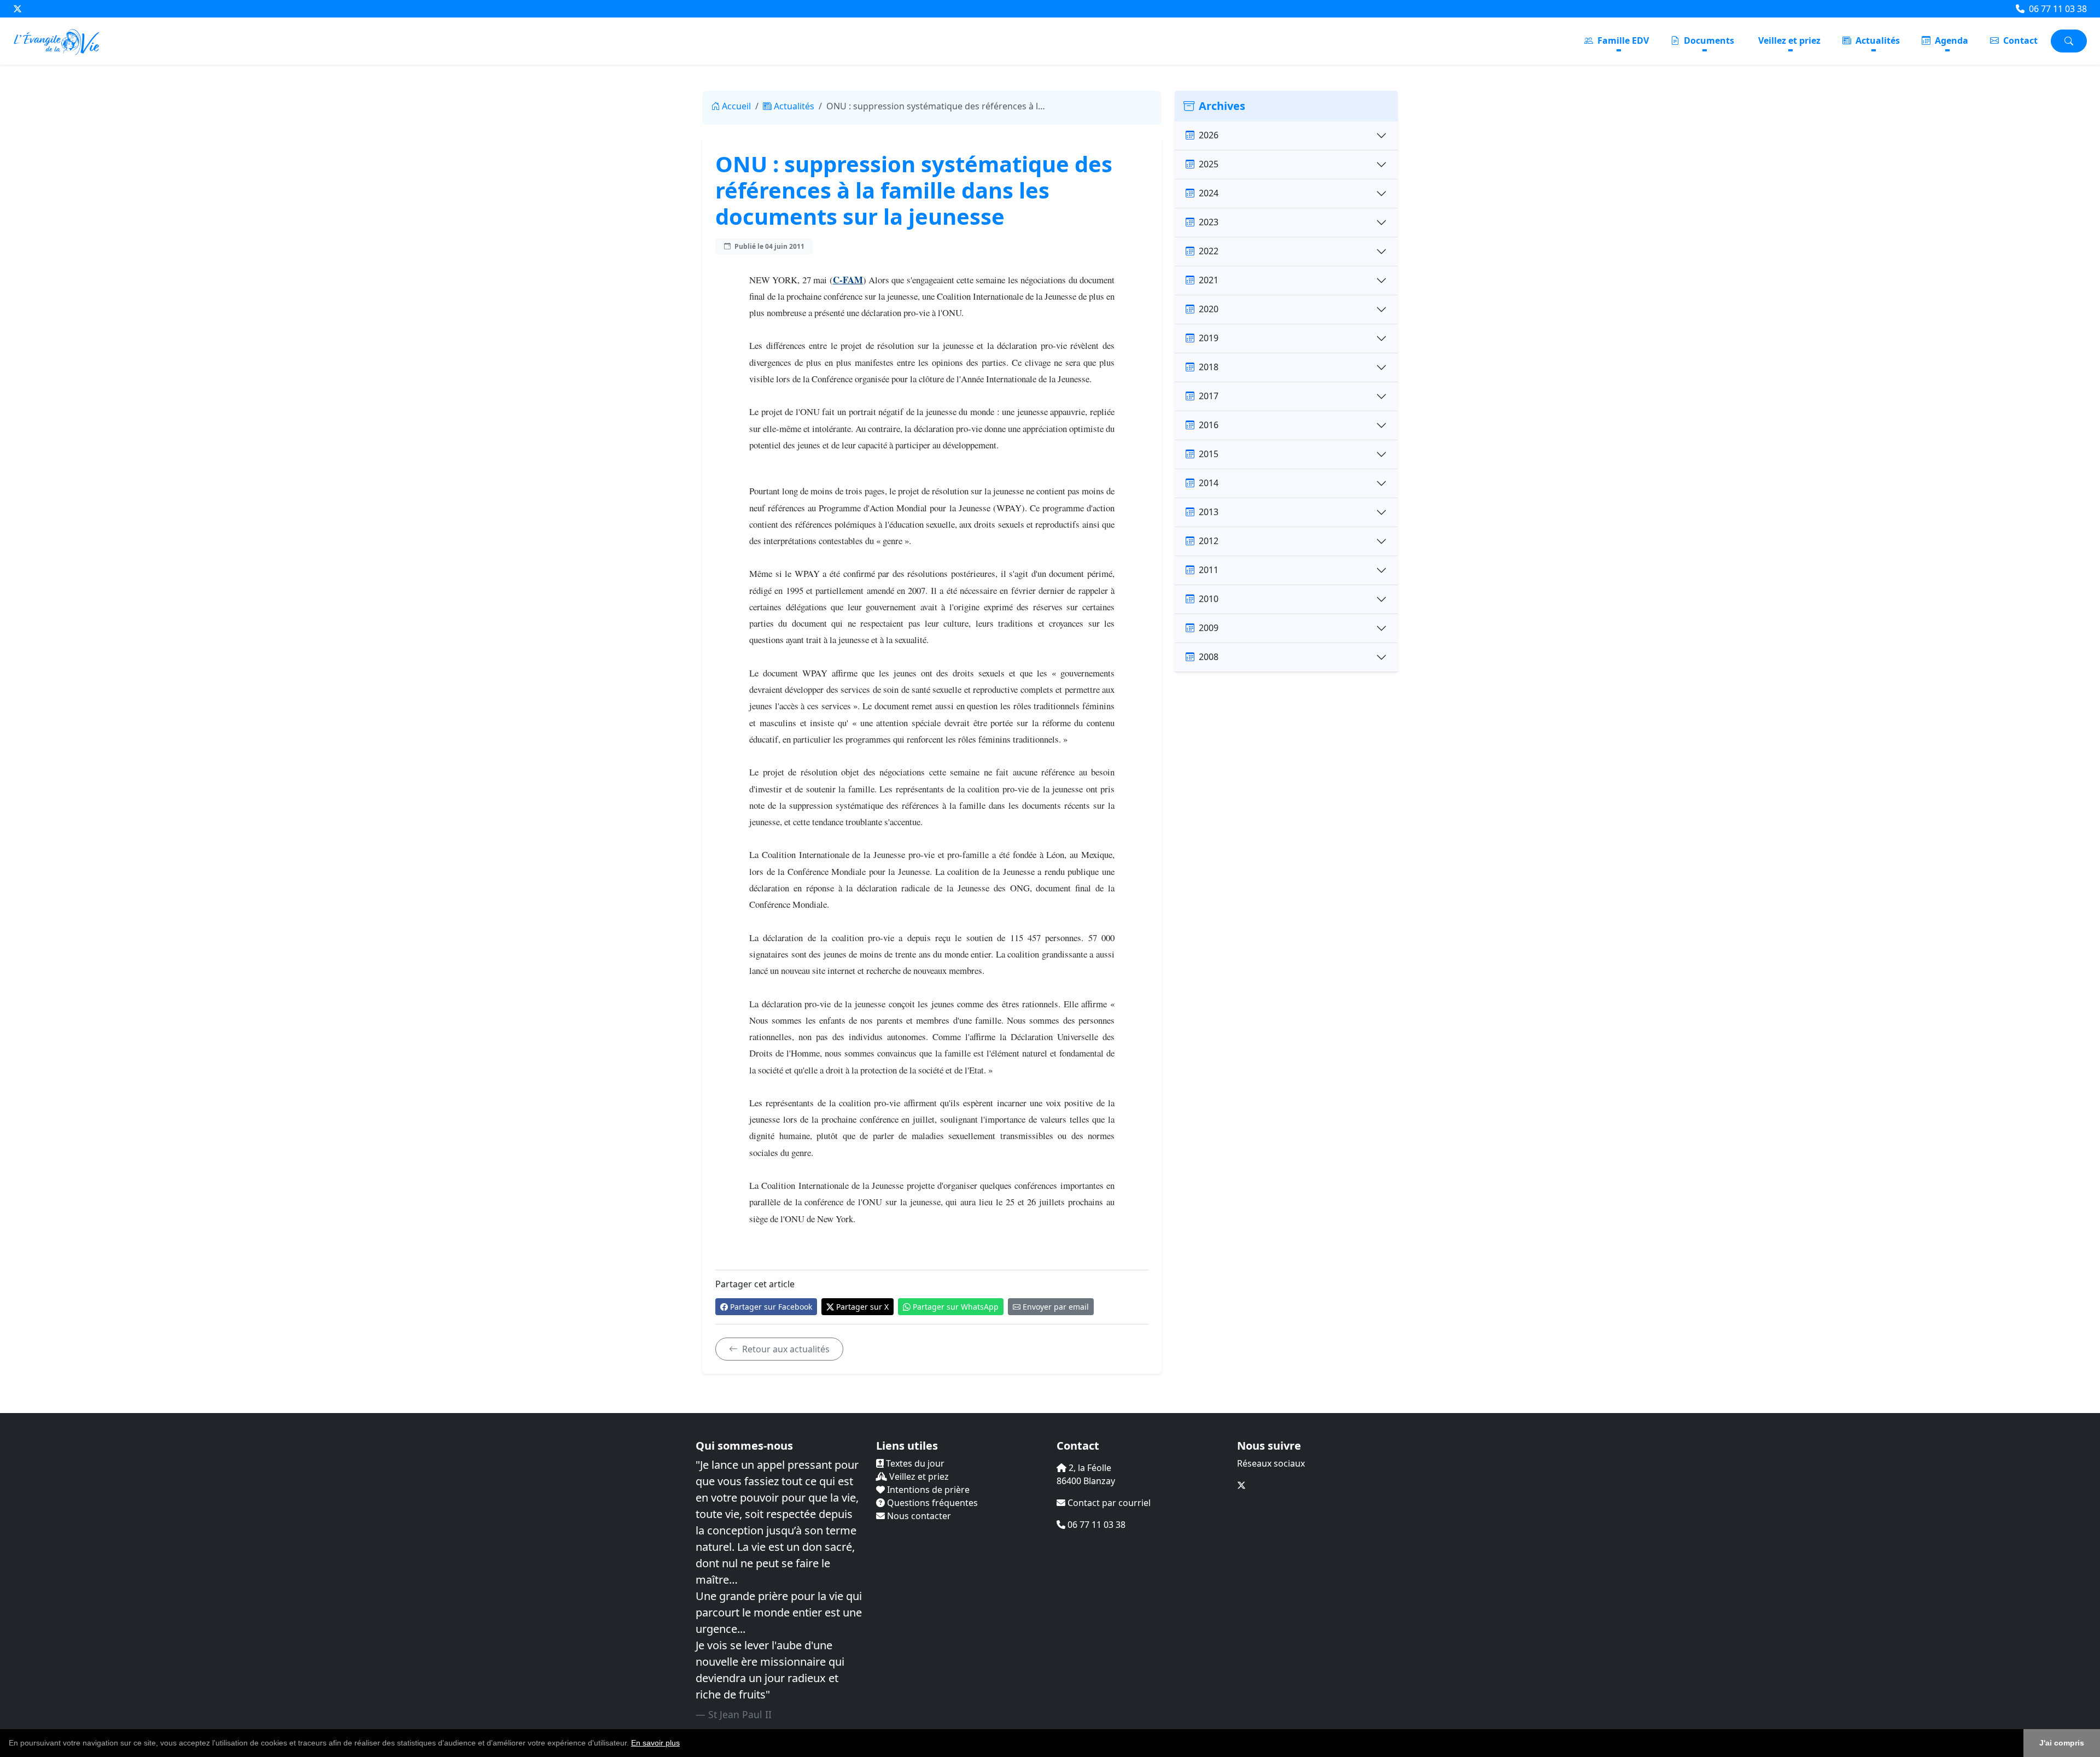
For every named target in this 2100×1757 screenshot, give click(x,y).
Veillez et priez (1789, 40)
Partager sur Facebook (771, 1307)
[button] (684, 1744)
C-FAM (848, 280)
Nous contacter (918, 1516)
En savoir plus (655, 1743)
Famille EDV (1622, 40)
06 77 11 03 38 (2057, 9)
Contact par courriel (1108, 1503)
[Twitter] (17, 9)
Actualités (1877, 40)
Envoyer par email (1056, 1307)
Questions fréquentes (931, 1503)
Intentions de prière (927, 1490)
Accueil (736, 106)
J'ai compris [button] (2062, 1743)
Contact (2019, 40)
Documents (1708, 40)
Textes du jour (914, 1463)
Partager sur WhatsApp (956, 1307)
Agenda (1950, 40)
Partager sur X (862, 1307)
